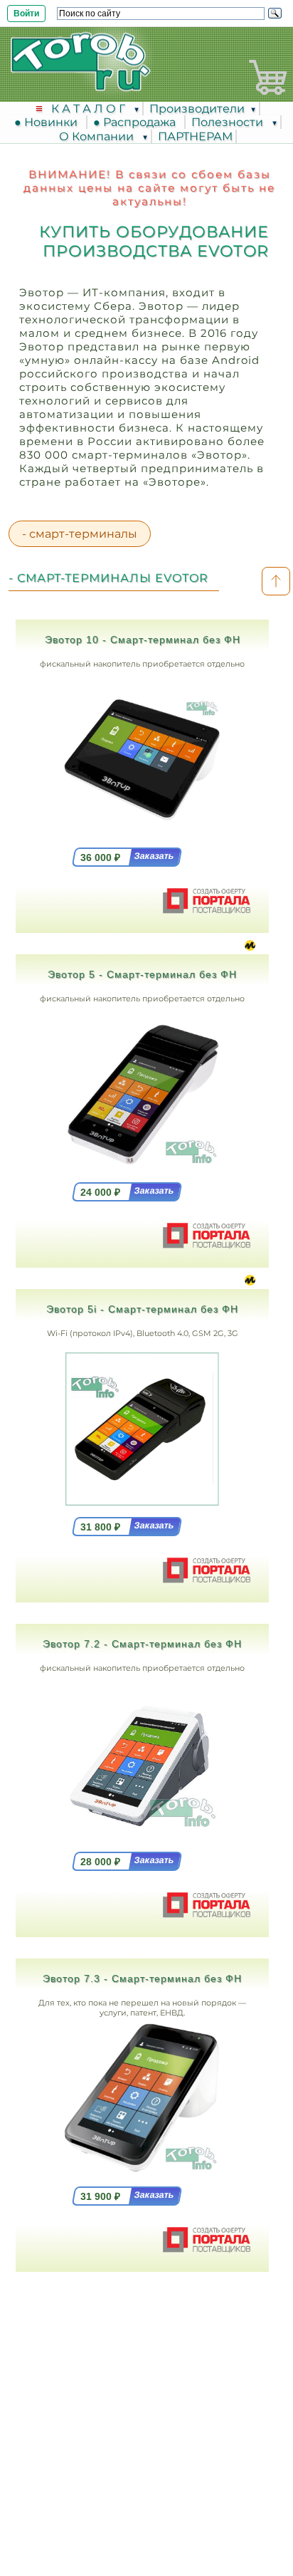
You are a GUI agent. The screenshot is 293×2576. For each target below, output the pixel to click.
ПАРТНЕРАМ (195, 136)
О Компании (98, 136)
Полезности (229, 122)
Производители (197, 109)
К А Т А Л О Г (90, 109)
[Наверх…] (276, 581)
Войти (26, 14)
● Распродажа (137, 122)
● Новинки (49, 122)
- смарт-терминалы (80, 534)
